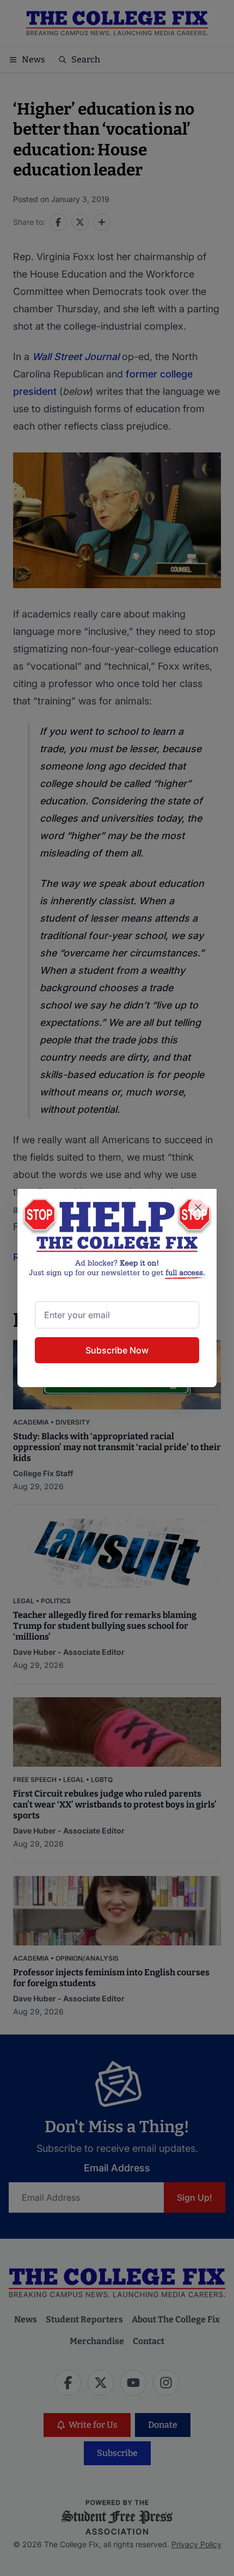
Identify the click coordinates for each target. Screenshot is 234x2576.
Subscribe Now (117, 1350)
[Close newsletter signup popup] (198, 1207)
